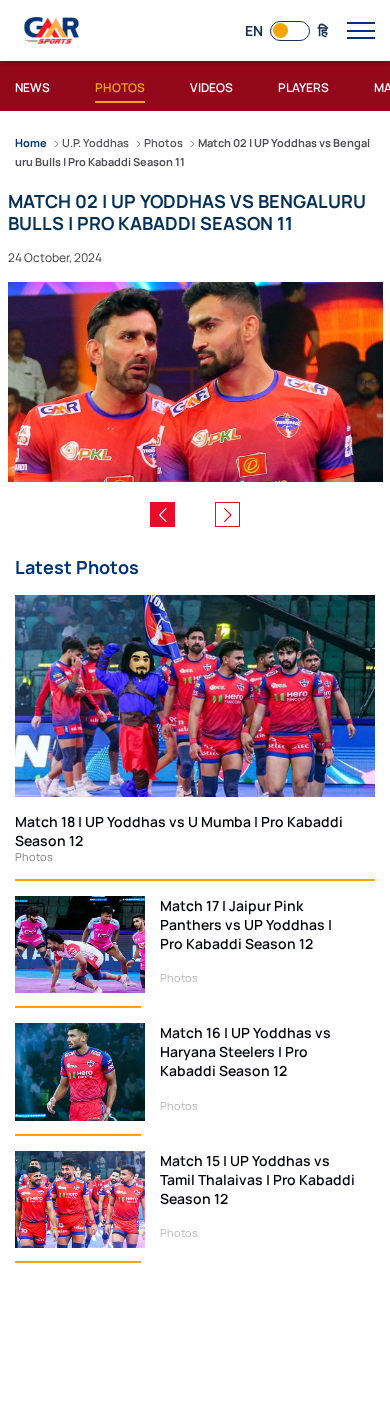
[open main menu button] (361, 31)
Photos (34, 856)
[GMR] (53, 31)
